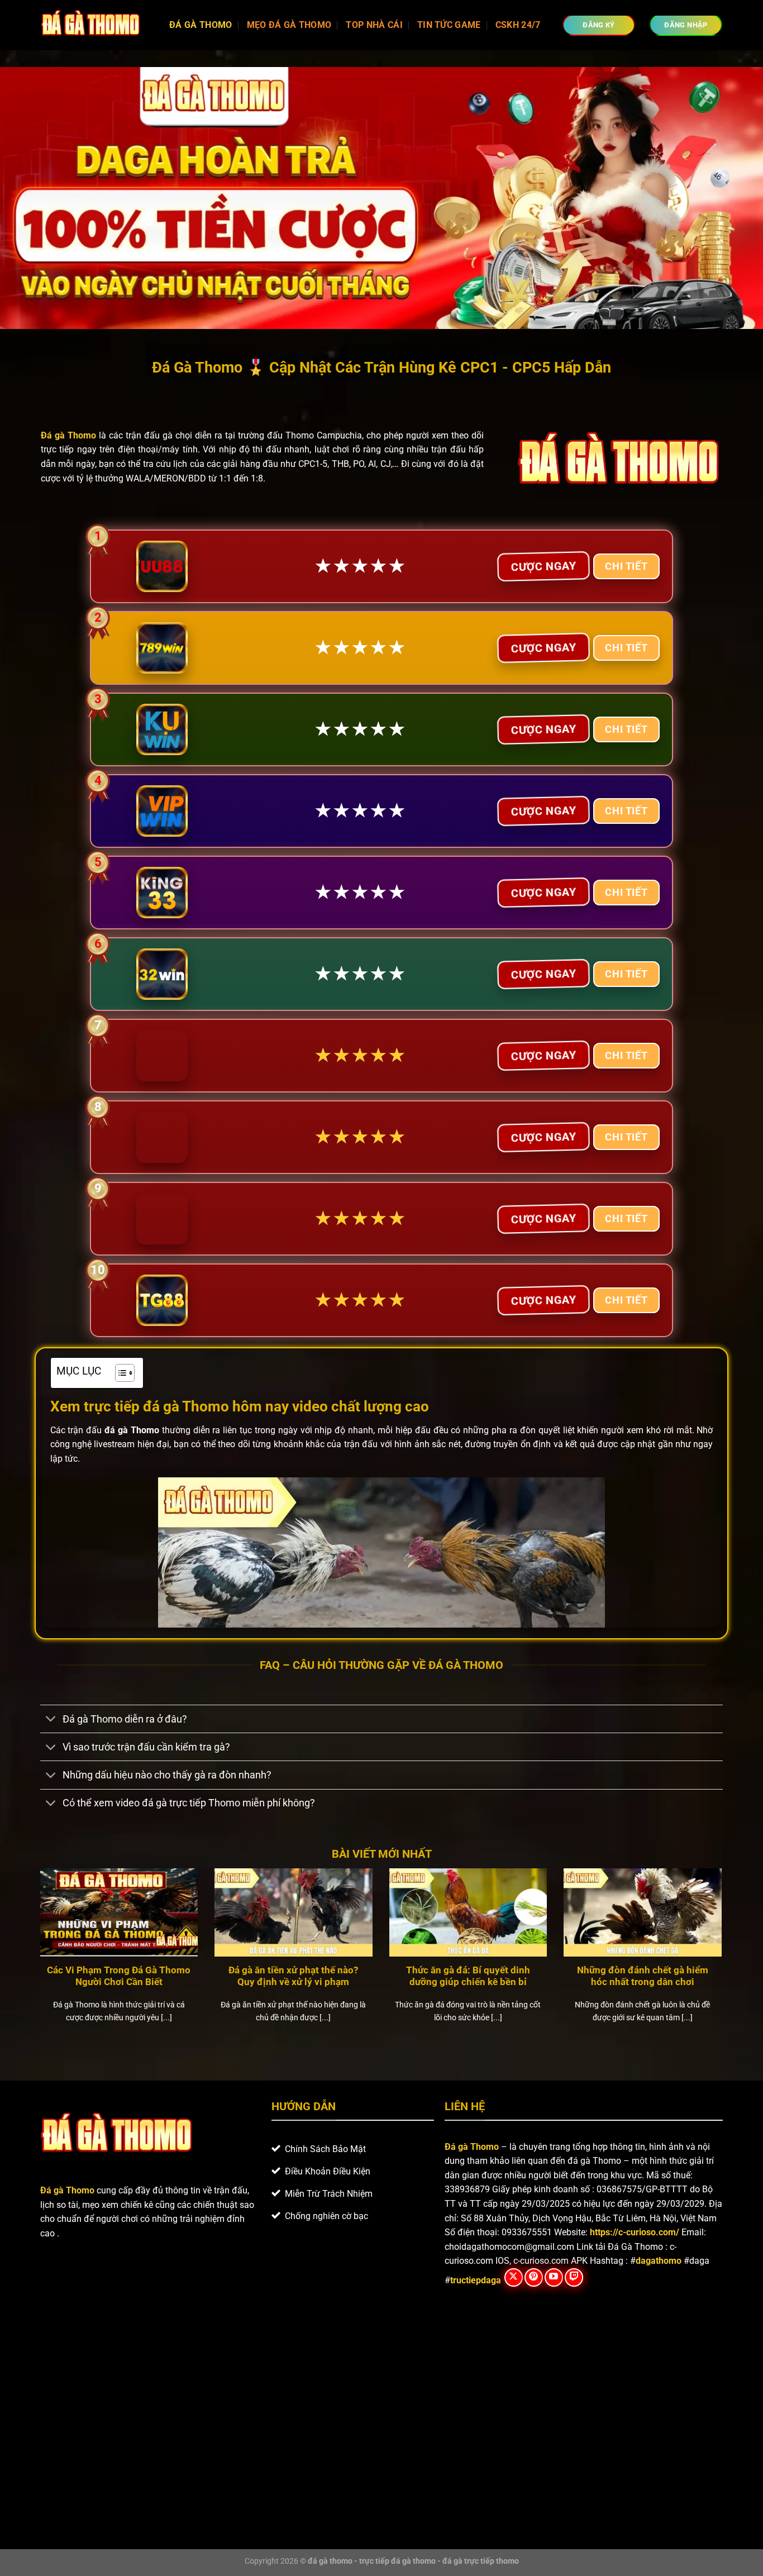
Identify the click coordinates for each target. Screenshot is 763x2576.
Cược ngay (543, 566)
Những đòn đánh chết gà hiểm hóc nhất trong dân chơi (643, 1976)
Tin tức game (449, 25)
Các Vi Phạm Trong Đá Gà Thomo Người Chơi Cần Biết (119, 1976)
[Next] (724, 1960)
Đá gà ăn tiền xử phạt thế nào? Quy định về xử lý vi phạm (293, 1976)
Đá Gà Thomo (201, 25)
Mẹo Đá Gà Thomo (289, 25)
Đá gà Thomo (472, 2147)
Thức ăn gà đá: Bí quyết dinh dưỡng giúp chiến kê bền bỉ (468, 1976)
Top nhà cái (374, 25)
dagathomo (659, 2261)
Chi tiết (626, 566)
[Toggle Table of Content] (119, 1373)
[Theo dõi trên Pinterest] (534, 2277)
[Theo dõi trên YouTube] (554, 2277)
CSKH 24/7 (518, 25)
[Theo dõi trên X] (514, 2277)
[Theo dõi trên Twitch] (574, 2277)
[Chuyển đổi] (51, 1720)
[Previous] (38, 1960)
